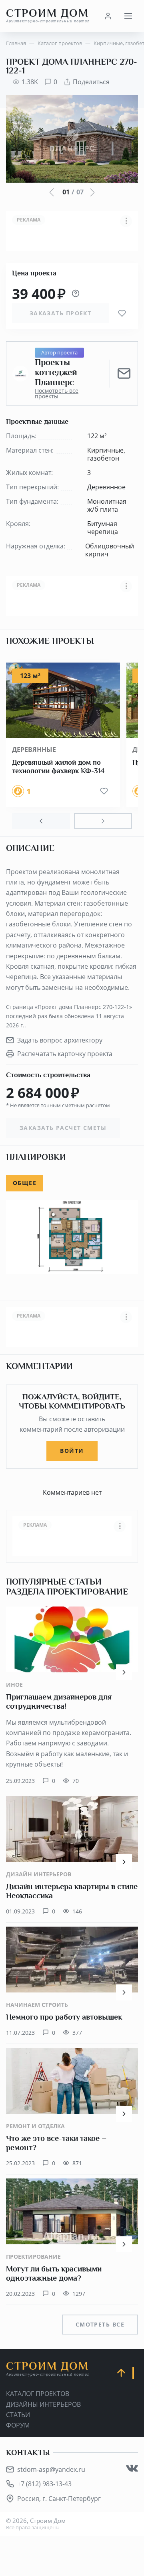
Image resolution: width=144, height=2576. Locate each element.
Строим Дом (48, 16)
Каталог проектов (38, 2394)
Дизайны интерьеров (43, 2404)
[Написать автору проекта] (124, 374)
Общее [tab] (25, 1183)
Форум (18, 2425)
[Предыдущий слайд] (41, 821)
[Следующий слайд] (103, 821)
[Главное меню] (128, 16)
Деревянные (34, 750)
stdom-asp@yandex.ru (51, 2469)
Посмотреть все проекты (57, 394)
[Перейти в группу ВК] (132, 2468)
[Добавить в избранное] (122, 313)
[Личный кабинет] (108, 16)
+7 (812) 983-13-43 (44, 2484)
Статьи (18, 2415)
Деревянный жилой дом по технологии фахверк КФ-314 (58, 767)
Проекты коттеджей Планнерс (56, 373)
